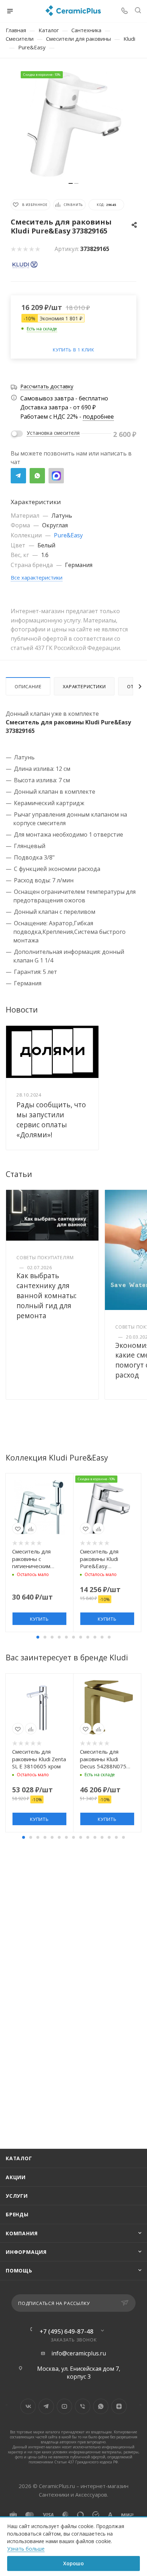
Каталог (19, 2158)
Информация (26, 2252)
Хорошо (73, 2563)
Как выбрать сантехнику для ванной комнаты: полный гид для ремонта (47, 1296)
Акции (16, 2177)
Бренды (17, 2214)
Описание (28, 686)
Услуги (17, 2196)
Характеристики (84, 686)
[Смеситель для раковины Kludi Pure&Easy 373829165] (73, 124)
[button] (38, 1637)
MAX (56, 476)
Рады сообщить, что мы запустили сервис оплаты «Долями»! (51, 1120)
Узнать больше (26, 2549)
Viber (83, 2406)
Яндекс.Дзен (119, 2406)
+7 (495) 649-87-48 (67, 2331)
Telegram (18, 476)
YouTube (64, 2406)
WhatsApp (37, 476)
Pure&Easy (68, 535)
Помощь (19, 2270)
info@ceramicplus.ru (79, 2353)
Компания (22, 2233)
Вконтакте (28, 2406)
